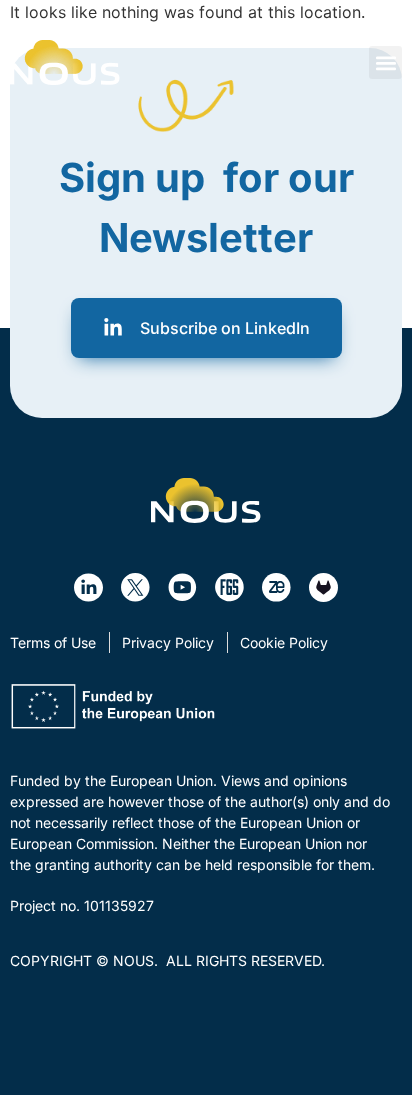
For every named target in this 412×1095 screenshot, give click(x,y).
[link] (65, 62)
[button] (385, 62)
